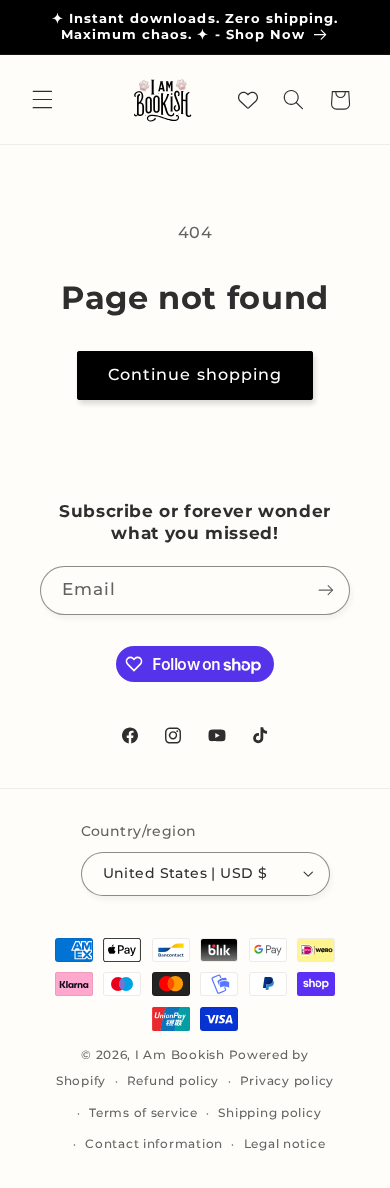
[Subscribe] (326, 590)
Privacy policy (287, 1081)
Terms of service (143, 1113)
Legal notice (285, 1144)
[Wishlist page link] (248, 100)
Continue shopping (195, 374)
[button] (42, 100)
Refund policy (173, 1081)
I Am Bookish (180, 1055)
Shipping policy (269, 1113)
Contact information (154, 1144)
